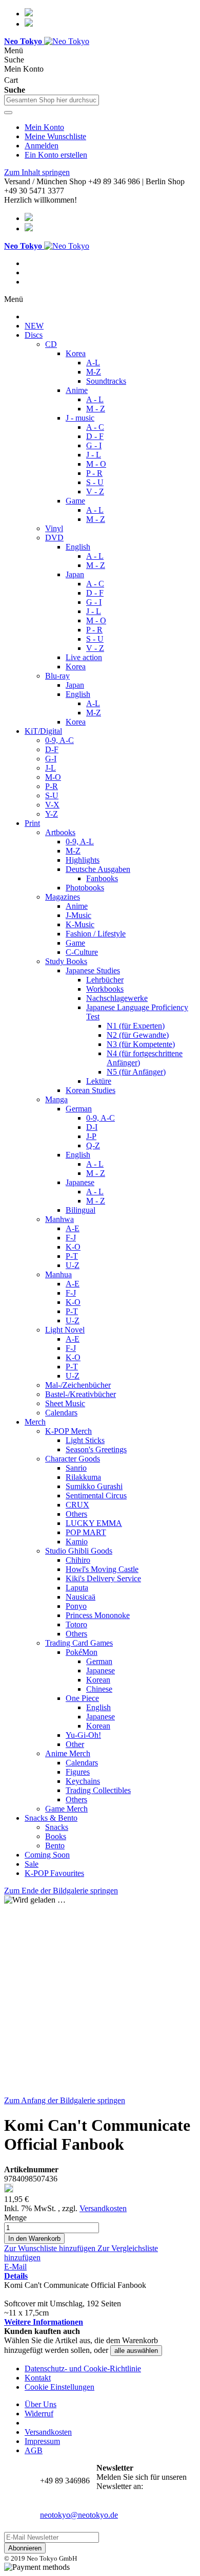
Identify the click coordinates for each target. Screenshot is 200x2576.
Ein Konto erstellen (56, 155)
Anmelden (42, 146)
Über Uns (41, 2404)
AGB (34, 2450)
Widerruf (39, 2414)
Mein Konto (44, 127)
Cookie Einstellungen (59, 2387)
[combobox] (52, 100)
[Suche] (8, 113)
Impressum (42, 2441)
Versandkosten (103, 2208)
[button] (51, 2248)
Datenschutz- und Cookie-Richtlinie (83, 2368)
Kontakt (38, 2378)
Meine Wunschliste (55, 136)
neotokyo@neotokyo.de (79, 2515)
